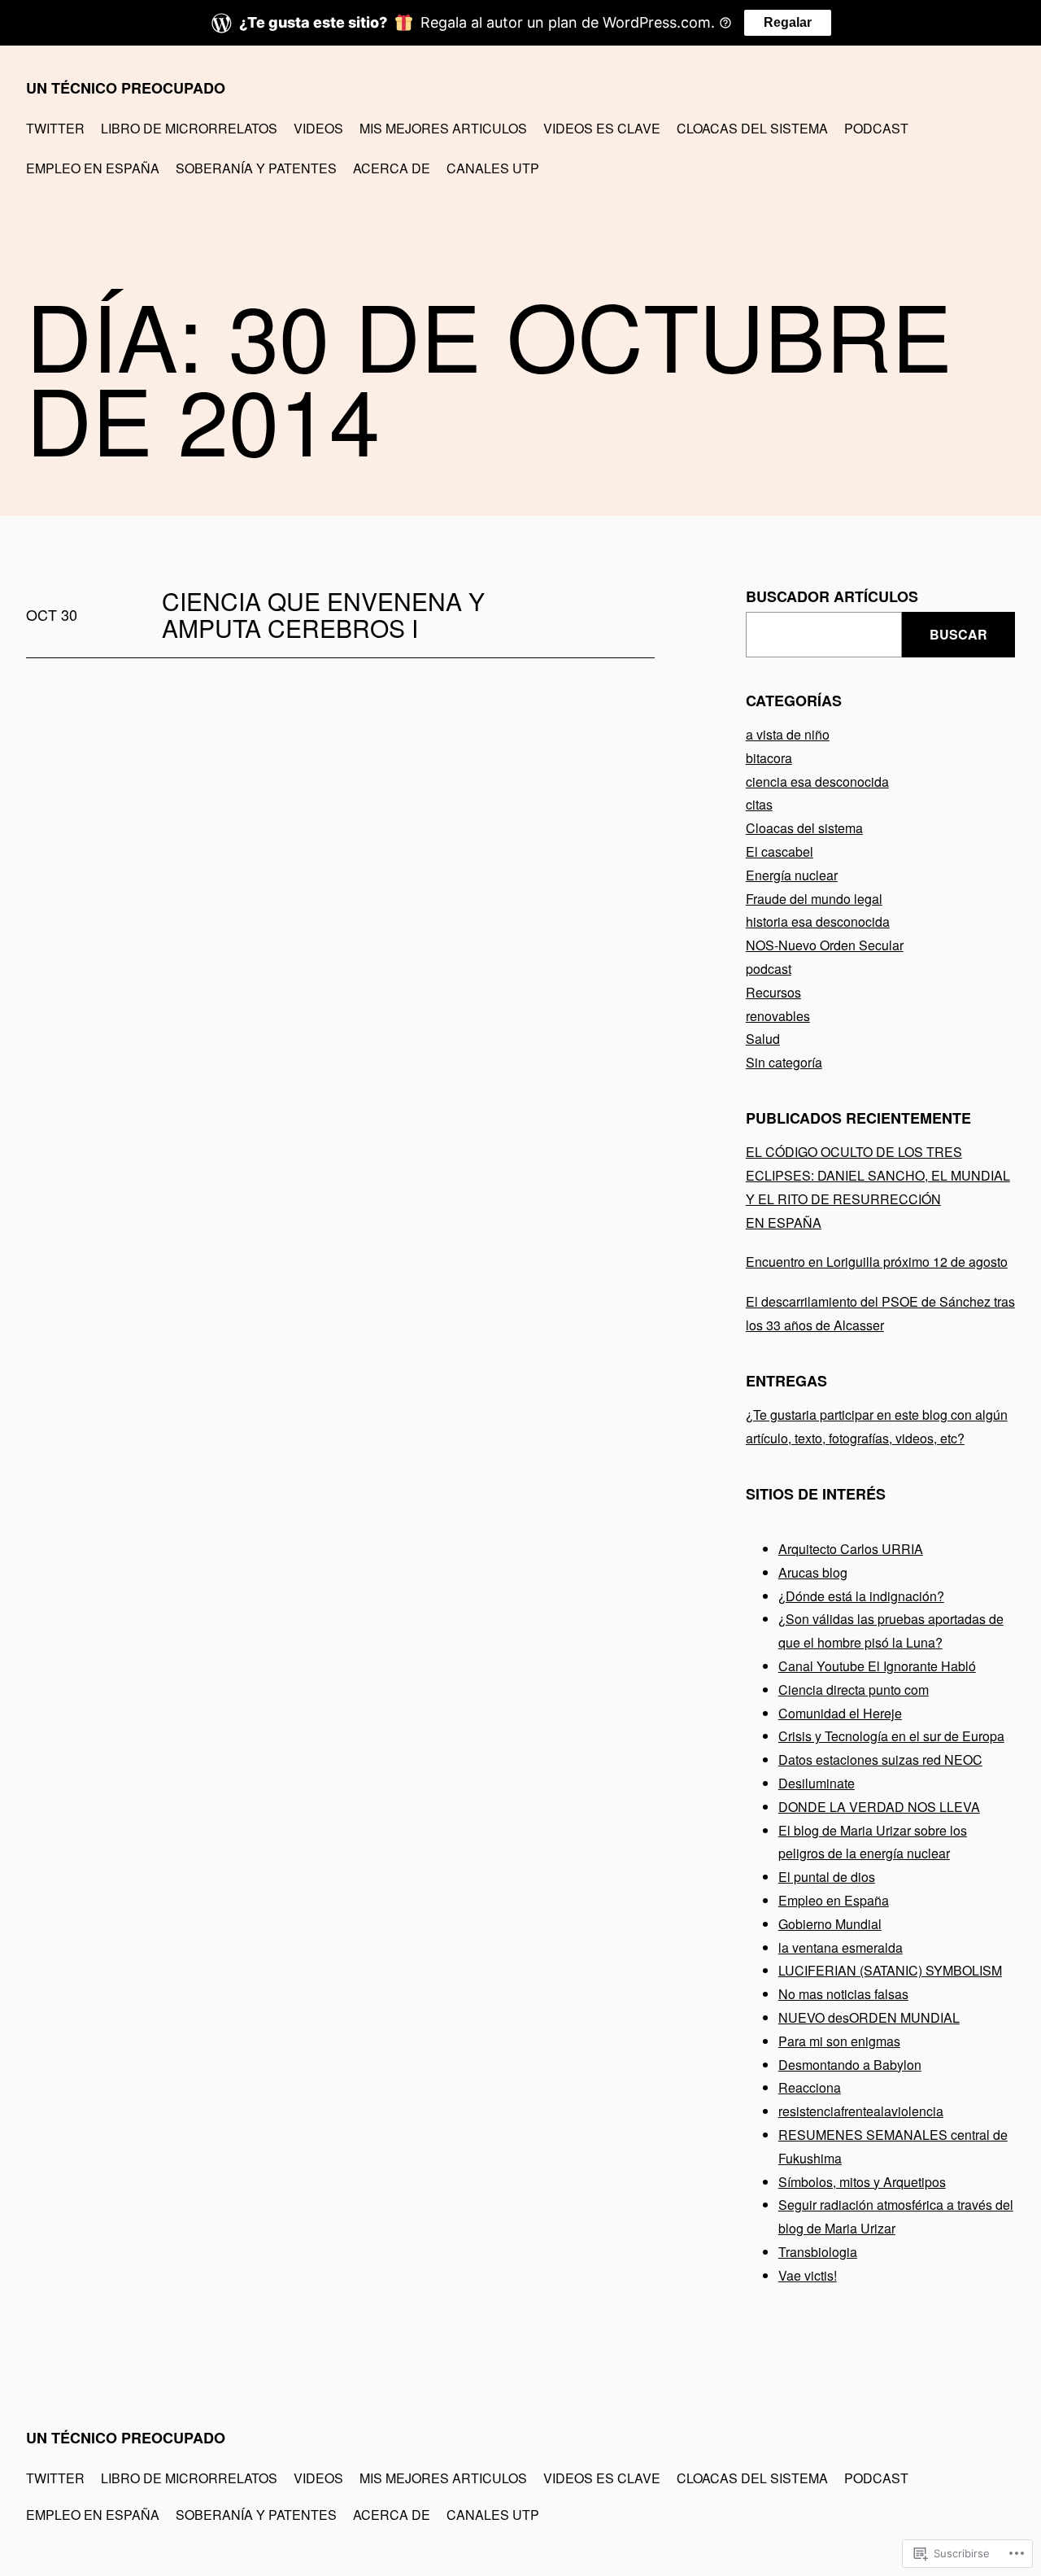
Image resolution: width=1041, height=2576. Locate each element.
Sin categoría (784, 1062)
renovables (778, 1016)
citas (759, 804)
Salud (763, 1039)
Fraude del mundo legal (814, 899)
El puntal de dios (827, 1877)
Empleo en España (834, 1900)
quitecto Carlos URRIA (857, 1549)
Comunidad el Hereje (840, 1713)
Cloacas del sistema (804, 828)
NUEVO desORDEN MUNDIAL (869, 2017)
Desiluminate (817, 1783)
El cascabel (780, 851)
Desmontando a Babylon (850, 2065)
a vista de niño (788, 734)
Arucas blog (813, 1572)
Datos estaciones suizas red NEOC (880, 1760)
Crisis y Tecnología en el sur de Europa (891, 1736)
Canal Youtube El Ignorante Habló (877, 1666)
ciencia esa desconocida (817, 782)
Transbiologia (818, 2252)
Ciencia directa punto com (854, 1690)
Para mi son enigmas (839, 2041)
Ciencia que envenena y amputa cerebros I (323, 614)
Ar (785, 1549)
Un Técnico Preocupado (126, 88)
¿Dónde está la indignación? (861, 1596)
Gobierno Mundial (830, 1924)
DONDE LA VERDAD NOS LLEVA (879, 1807)
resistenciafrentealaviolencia (861, 2111)
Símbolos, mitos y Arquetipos (862, 2182)
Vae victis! (808, 2275)
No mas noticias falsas (843, 1994)
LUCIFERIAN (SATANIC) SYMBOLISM (890, 1970)
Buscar (958, 634)
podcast (769, 969)
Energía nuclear (792, 875)
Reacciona (810, 2087)
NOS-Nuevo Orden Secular (825, 945)
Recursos (773, 992)
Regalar (788, 22)
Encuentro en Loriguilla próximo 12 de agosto (877, 1262)
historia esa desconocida (818, 921)
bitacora (769, 758)
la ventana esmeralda (841, 1947)
